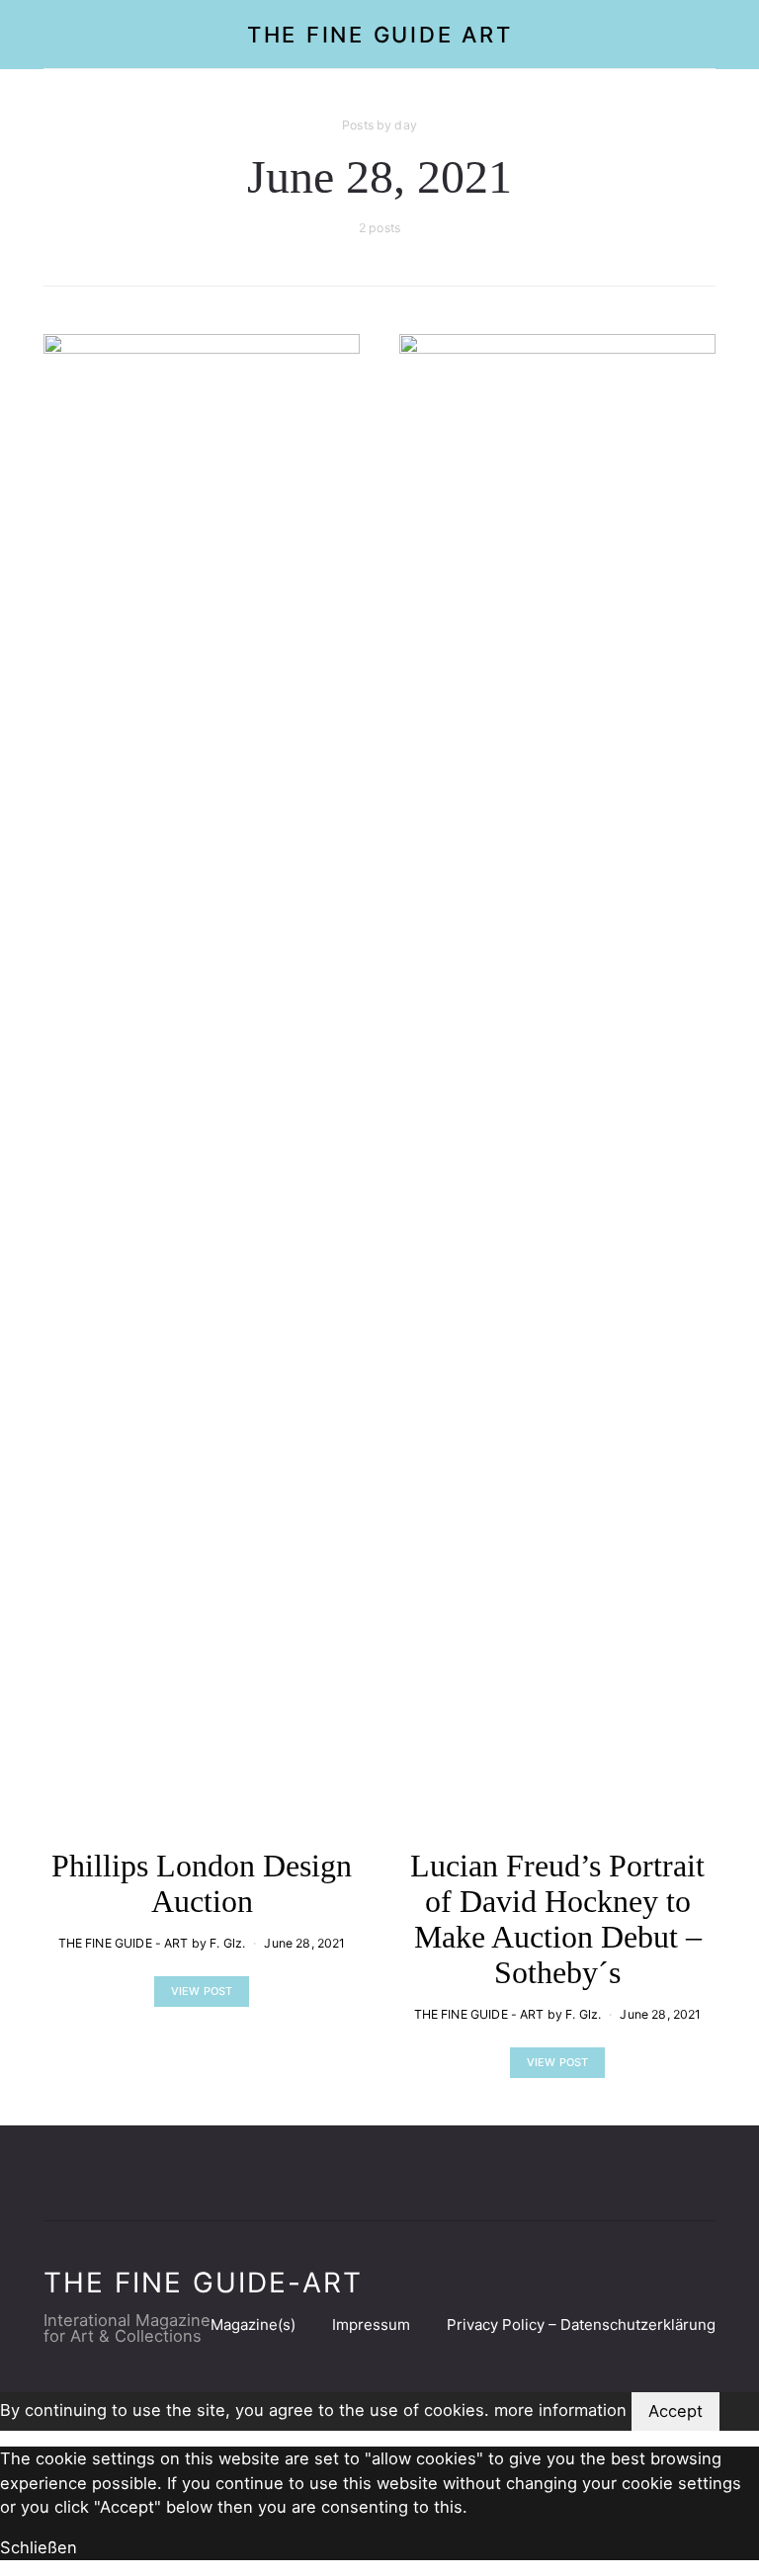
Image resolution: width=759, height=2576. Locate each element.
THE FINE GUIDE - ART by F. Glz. (152, 1943)
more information (560, 2410)
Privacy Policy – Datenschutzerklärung (581, 2325)
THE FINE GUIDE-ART (203, 2283)
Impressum (371, 2325)
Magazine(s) (253, 2325)
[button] (710, 35)
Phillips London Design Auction (202, 1883)
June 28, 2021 (304, 1943)
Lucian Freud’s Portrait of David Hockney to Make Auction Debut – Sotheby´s (557, 1919)
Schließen (39, 2547)
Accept (675, 2411)
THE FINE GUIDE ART (380, 35)
